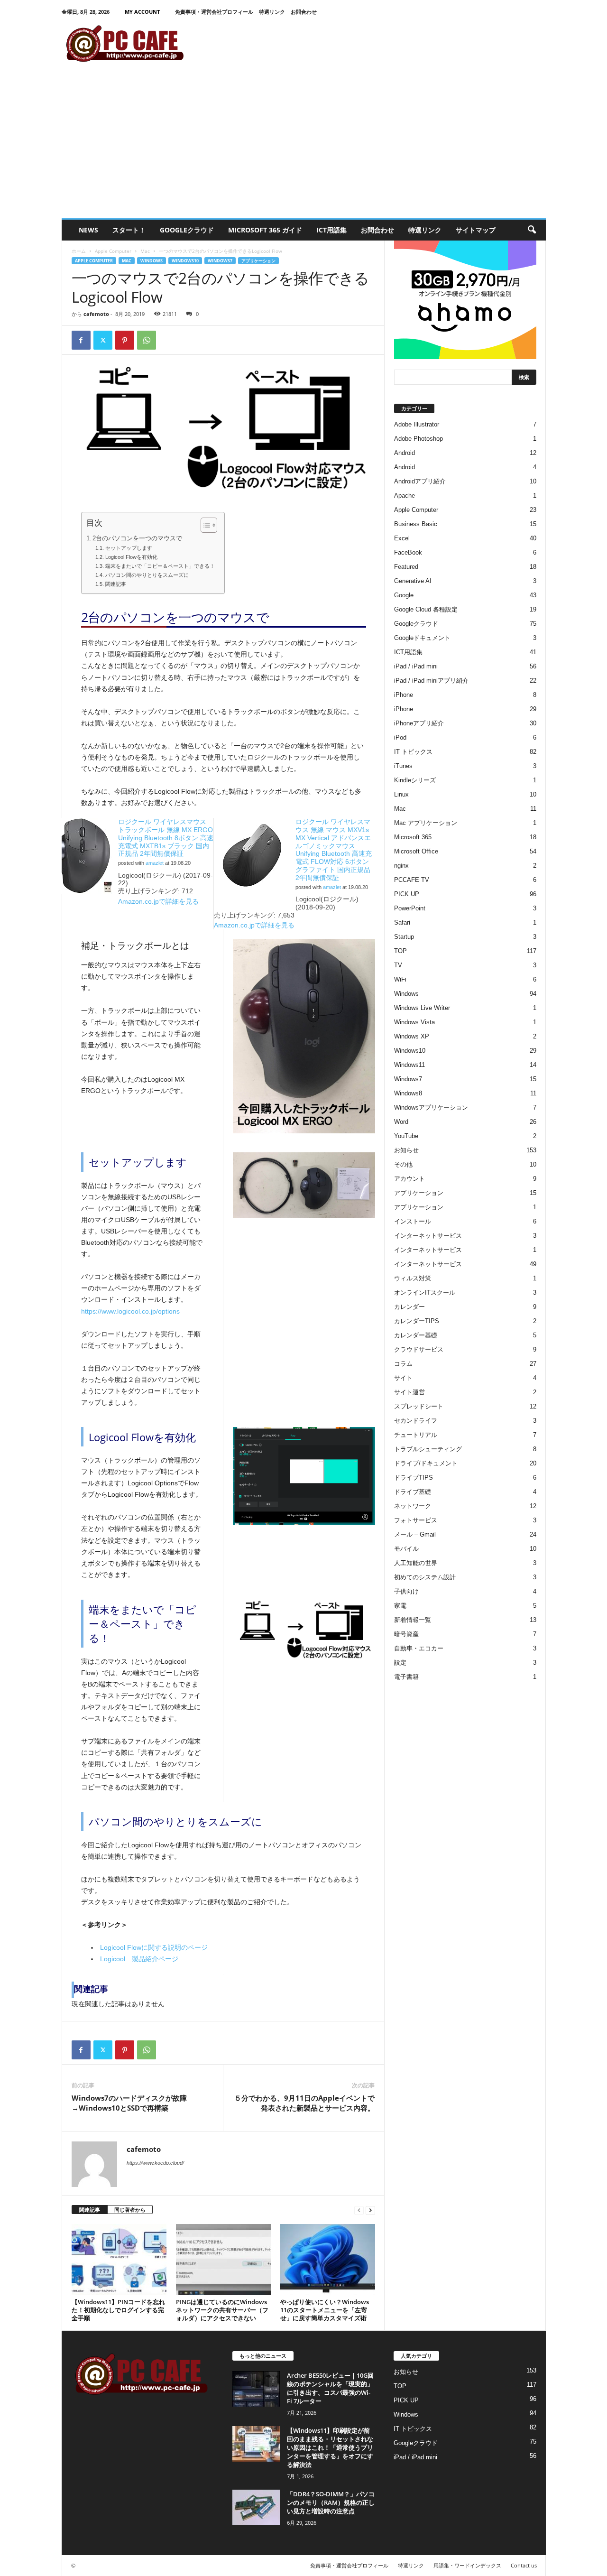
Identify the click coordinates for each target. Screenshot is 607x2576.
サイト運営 (409, 1392)
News (88, 230)
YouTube (406, 1136)
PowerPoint (410, 908)
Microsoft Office (416, 851)
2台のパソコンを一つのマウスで (137, 538)
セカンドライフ (416, 1421)
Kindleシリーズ (415, 780)
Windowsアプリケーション (431, 1107)
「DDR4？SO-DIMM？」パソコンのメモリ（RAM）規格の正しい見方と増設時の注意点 (331, 2502)
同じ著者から (130, 2210)
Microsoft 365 (413, 837)
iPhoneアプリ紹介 (419, 723)
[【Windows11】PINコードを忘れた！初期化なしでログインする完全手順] (119, 2260)
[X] (103, 340)
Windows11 (409, 1065)
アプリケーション (258, 261)
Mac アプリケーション (426, 823)
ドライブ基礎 (413, 1492)
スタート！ (129, 230)
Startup (404, 937)
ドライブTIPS (414, 1478)
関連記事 (115, 584)
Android (405, 453)
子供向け (406, 1591)
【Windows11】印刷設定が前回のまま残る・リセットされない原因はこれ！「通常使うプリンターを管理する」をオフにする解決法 (330, 2447)
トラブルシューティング (428, 1449)
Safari (402, 922)
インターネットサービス (428, 1236)
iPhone (404, 695)
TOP (400, 951)
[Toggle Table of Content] (204, 525)
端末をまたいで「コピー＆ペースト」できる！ (160, 566)
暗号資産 (406, 1634)
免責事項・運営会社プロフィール (214, 12)
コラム (403, 1364)
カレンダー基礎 (416, 1335)
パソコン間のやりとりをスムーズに (147, 575)
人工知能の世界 (416, 1563)
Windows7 (220, 261)
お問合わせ (304, 12)
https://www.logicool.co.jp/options (130, 1311)
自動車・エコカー (419, 1648)
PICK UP (407, 894)
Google (404, 595)
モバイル (406, 1549)
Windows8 (408, 1093)
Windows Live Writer (422, 1008)
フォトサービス (416, 1520)
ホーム (79, 251)
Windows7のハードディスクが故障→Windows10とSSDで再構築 (129, 2103)
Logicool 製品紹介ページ (139, 1959)
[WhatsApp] (147, 340)
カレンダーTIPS (417, 1321)
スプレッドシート (419, 1406)
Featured (406, 567)
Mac (145, 251)
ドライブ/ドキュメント (426, 1463)
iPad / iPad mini (416, 666)
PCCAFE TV (412, 880)
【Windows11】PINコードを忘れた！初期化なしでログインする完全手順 (118, 2310)
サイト (403, 1378)
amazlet (155, 863)
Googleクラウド (187, 230)
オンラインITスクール (425, 1293)
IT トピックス (413, 752)
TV (398, 965)
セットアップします (129, 548)
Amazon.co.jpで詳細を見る (158, 901)
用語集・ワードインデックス (467, 2565)
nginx (401, 866)
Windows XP (412, 1036)
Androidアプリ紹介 (420, 481)
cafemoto (96, 314)
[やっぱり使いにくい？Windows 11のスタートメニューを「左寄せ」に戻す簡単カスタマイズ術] (328, 2260)
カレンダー (409, 1307)
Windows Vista (414, 1022)
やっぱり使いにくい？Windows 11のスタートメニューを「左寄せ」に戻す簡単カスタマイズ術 (325, 2310)
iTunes (403, 766)
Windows (152, 261)
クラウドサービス (419, 1349)
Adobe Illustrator (417, 424)
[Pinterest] (125, 340)
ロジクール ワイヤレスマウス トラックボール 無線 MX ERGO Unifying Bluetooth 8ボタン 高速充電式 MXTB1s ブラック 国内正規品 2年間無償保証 (166, 838)
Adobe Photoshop (418, 439)
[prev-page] (359, 2210)
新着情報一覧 (413, 1620)
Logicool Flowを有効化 (131, 557)
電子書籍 (406, 1677)
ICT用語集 (331, 230)
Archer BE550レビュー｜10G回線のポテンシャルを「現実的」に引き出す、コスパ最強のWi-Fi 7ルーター (330, 2388)
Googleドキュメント (422, 638)
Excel (402, 538)
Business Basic (416, 524)
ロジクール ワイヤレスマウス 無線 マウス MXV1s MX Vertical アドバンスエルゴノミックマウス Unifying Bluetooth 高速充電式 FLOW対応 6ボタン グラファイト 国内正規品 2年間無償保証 (334, 850)
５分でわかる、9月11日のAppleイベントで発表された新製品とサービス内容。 (304, 2103)
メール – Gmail (415, 1534)
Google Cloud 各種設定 (426, 609)
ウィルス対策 (413, 1278)
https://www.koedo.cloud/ (155, 2163)
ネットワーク (413, 1506)
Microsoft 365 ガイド (265, 230)
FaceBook (408, 552)
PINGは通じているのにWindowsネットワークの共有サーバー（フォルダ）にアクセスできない (222, 2310)
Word (401, 1122)
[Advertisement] (304, 147)
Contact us (524, 2565)
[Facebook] (81, 340)
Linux (401, 794)
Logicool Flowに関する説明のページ (154, 1947)
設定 (400, 1663)
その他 (403, 1164)
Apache (405, 496)
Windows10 (185, 261)
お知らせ (406, 1150)
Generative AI (413, 581)
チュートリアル (416, 1435)
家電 (400, 1606)
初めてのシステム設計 (425, 1577)
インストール (413, 1221)
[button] (532, 230)
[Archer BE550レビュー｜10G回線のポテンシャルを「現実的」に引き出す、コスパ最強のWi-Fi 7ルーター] (256, 2389)
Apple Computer (113, 251)
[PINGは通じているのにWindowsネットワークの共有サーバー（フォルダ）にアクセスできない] (223, 2260)
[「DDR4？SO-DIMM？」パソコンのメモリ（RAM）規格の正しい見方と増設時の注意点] (256, 2507)
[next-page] (370, 2210)
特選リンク (272, 12)
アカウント (409, 1179)
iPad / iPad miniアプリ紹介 (431, 681)
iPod (400, 737)
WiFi (400, 979)
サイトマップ (476, 230)
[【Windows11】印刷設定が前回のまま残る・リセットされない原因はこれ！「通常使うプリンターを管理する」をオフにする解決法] (256, 2444)
